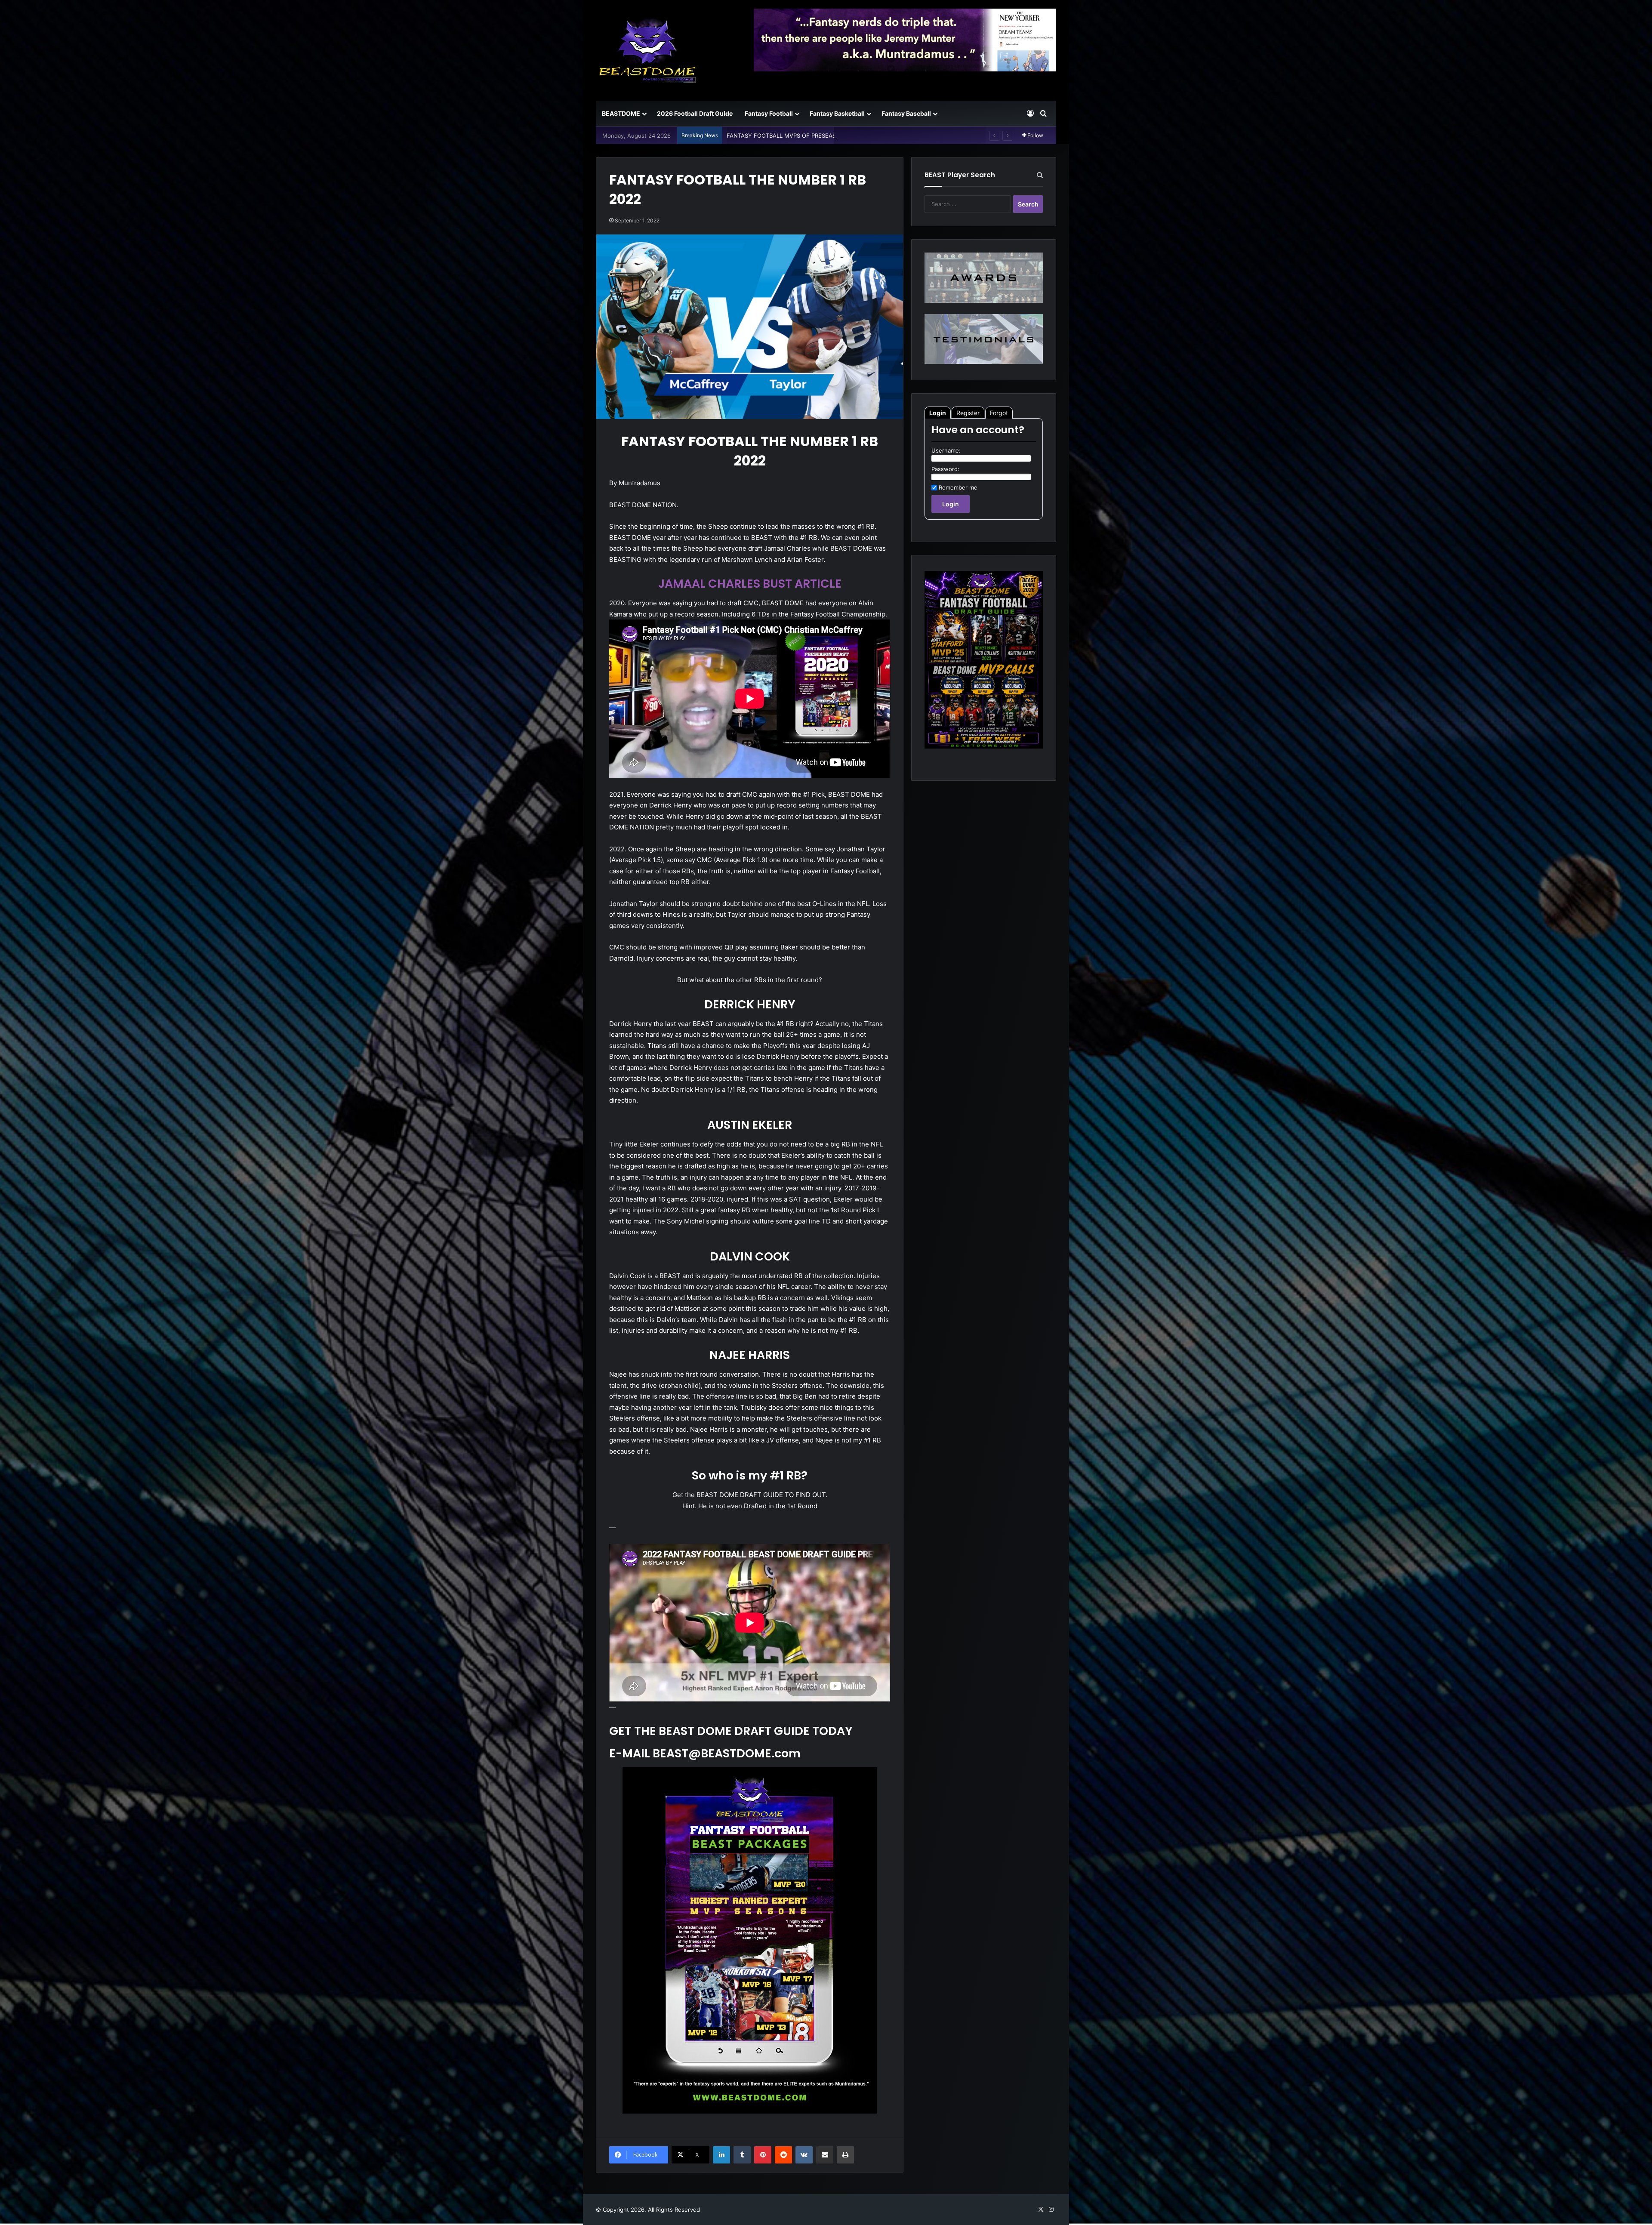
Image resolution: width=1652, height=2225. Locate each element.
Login (938, 413)
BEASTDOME (621, 113)
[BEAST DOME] (647, 50)
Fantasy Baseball (906, 113)
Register (968, 413)
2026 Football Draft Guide (695, 113)
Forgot (999, 413)
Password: (945, 469)
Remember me (958, 487)
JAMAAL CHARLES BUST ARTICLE (750, 584)
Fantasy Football (769, 113)
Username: (946, 450)
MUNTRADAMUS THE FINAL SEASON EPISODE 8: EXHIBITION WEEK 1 (820, 136)
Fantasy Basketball (837, 113)
